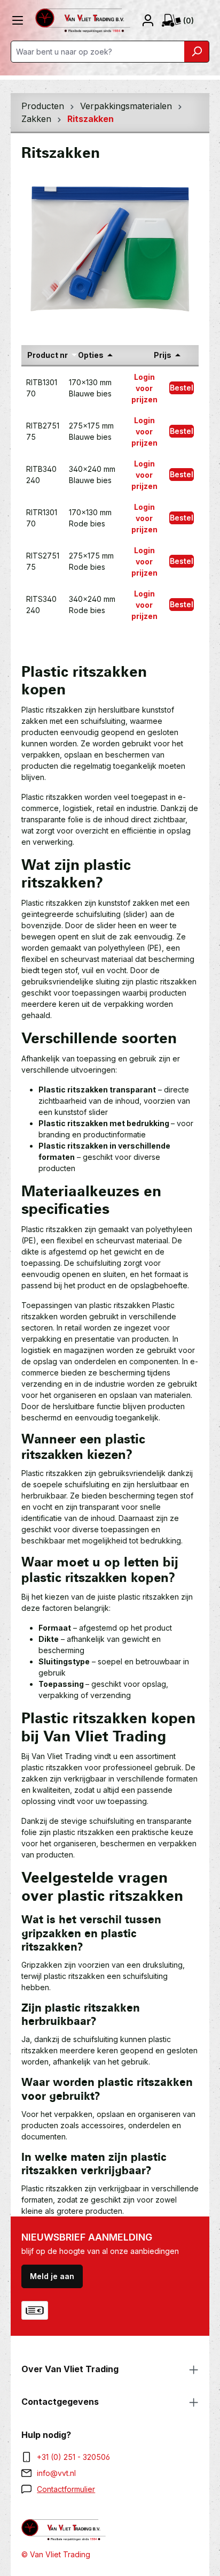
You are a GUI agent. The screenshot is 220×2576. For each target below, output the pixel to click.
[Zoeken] (197, 52)
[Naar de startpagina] (83, 21)
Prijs (163, 355)
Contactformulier (66, 2489)
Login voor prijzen (144, 388)
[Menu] (18, 20)
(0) (188, 21)
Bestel (182, 388)
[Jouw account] (151, 20)
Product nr (48, 355)
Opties (91, 355)
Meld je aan (52, 2276)
